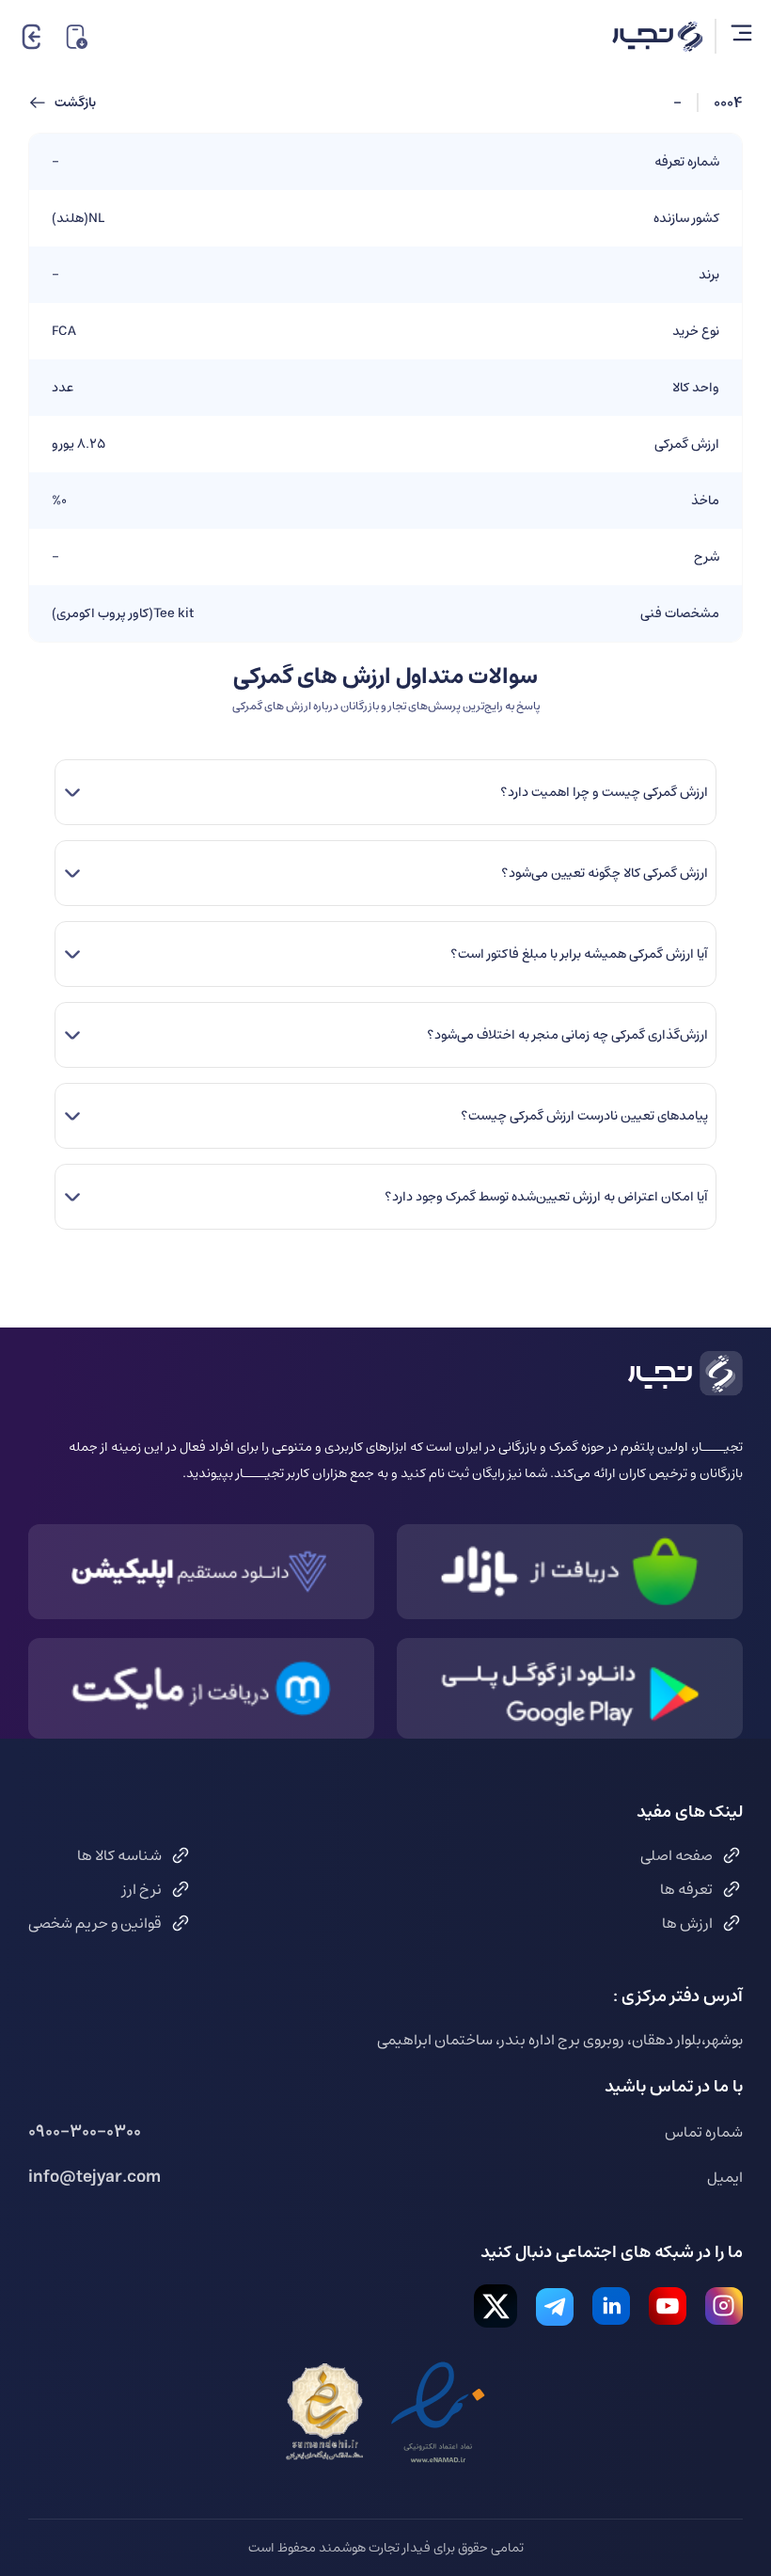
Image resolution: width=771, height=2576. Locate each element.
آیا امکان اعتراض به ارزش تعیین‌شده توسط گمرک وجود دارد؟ (546, 1197)
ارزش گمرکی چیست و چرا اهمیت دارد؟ (604, 792)
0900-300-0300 (85, 2132)
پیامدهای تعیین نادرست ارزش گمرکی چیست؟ (584, 1116)
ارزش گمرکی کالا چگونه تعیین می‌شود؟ (604, 873)
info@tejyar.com (94, 2177)
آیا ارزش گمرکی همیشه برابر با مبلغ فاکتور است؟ (579, 954)
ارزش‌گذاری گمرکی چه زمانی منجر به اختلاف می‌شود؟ (567, 1035)
